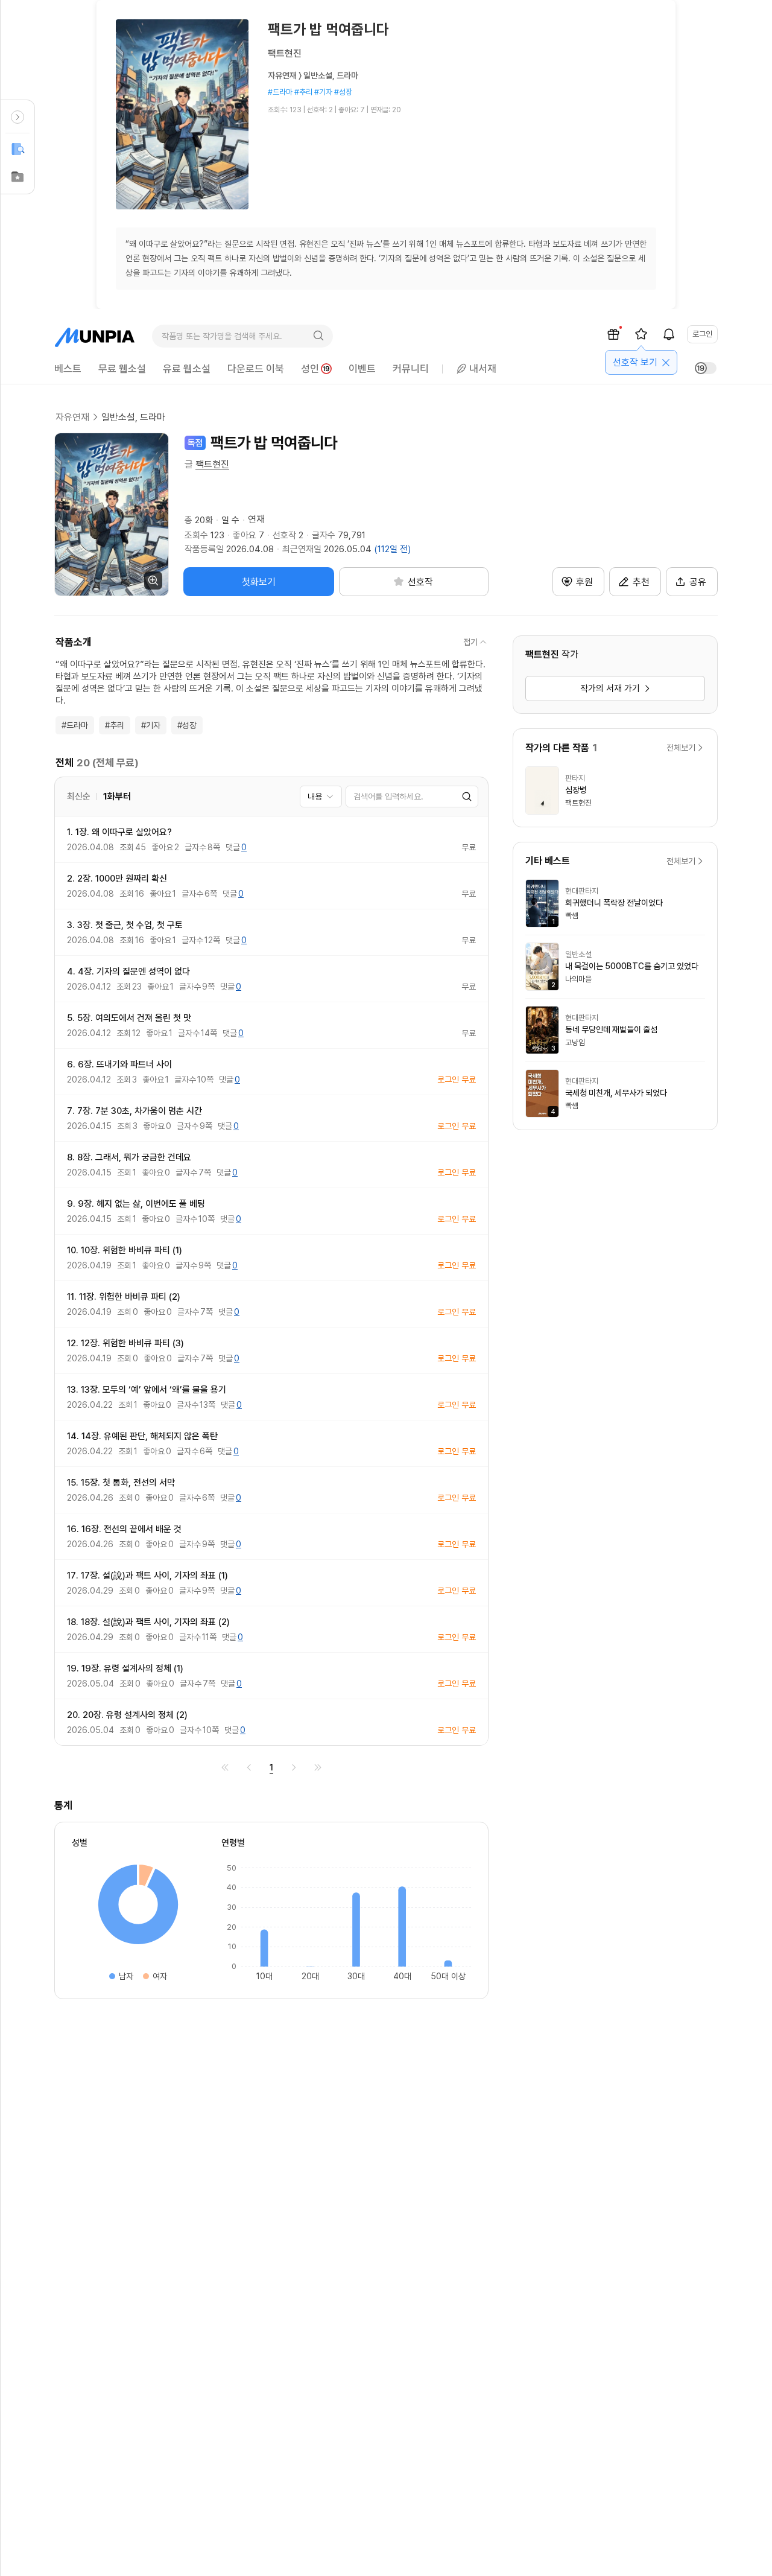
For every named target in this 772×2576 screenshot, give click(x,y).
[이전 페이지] (249, 1767)
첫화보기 (259, 582)
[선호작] (641, 334)
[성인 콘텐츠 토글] (706, 368)
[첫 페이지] (225, 1767)
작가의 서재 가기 (610, 689)
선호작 (17, 177)
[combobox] (321, 797)
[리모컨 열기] (17, 117)
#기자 (151, 725)
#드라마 (75, 725)
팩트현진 (212, 464)
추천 (641, 582)
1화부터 (117, 797)
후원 (584, 582)
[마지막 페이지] (318, 1767)
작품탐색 (17, 149)
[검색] (318, 336)
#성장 (187, 725)
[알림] (669, 334)
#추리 (115, 725)
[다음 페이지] (294, 1767)
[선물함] (613, 334)
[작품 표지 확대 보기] (112, 514)
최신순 (79, 797)
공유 (698, 582)
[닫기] (666, 363)
